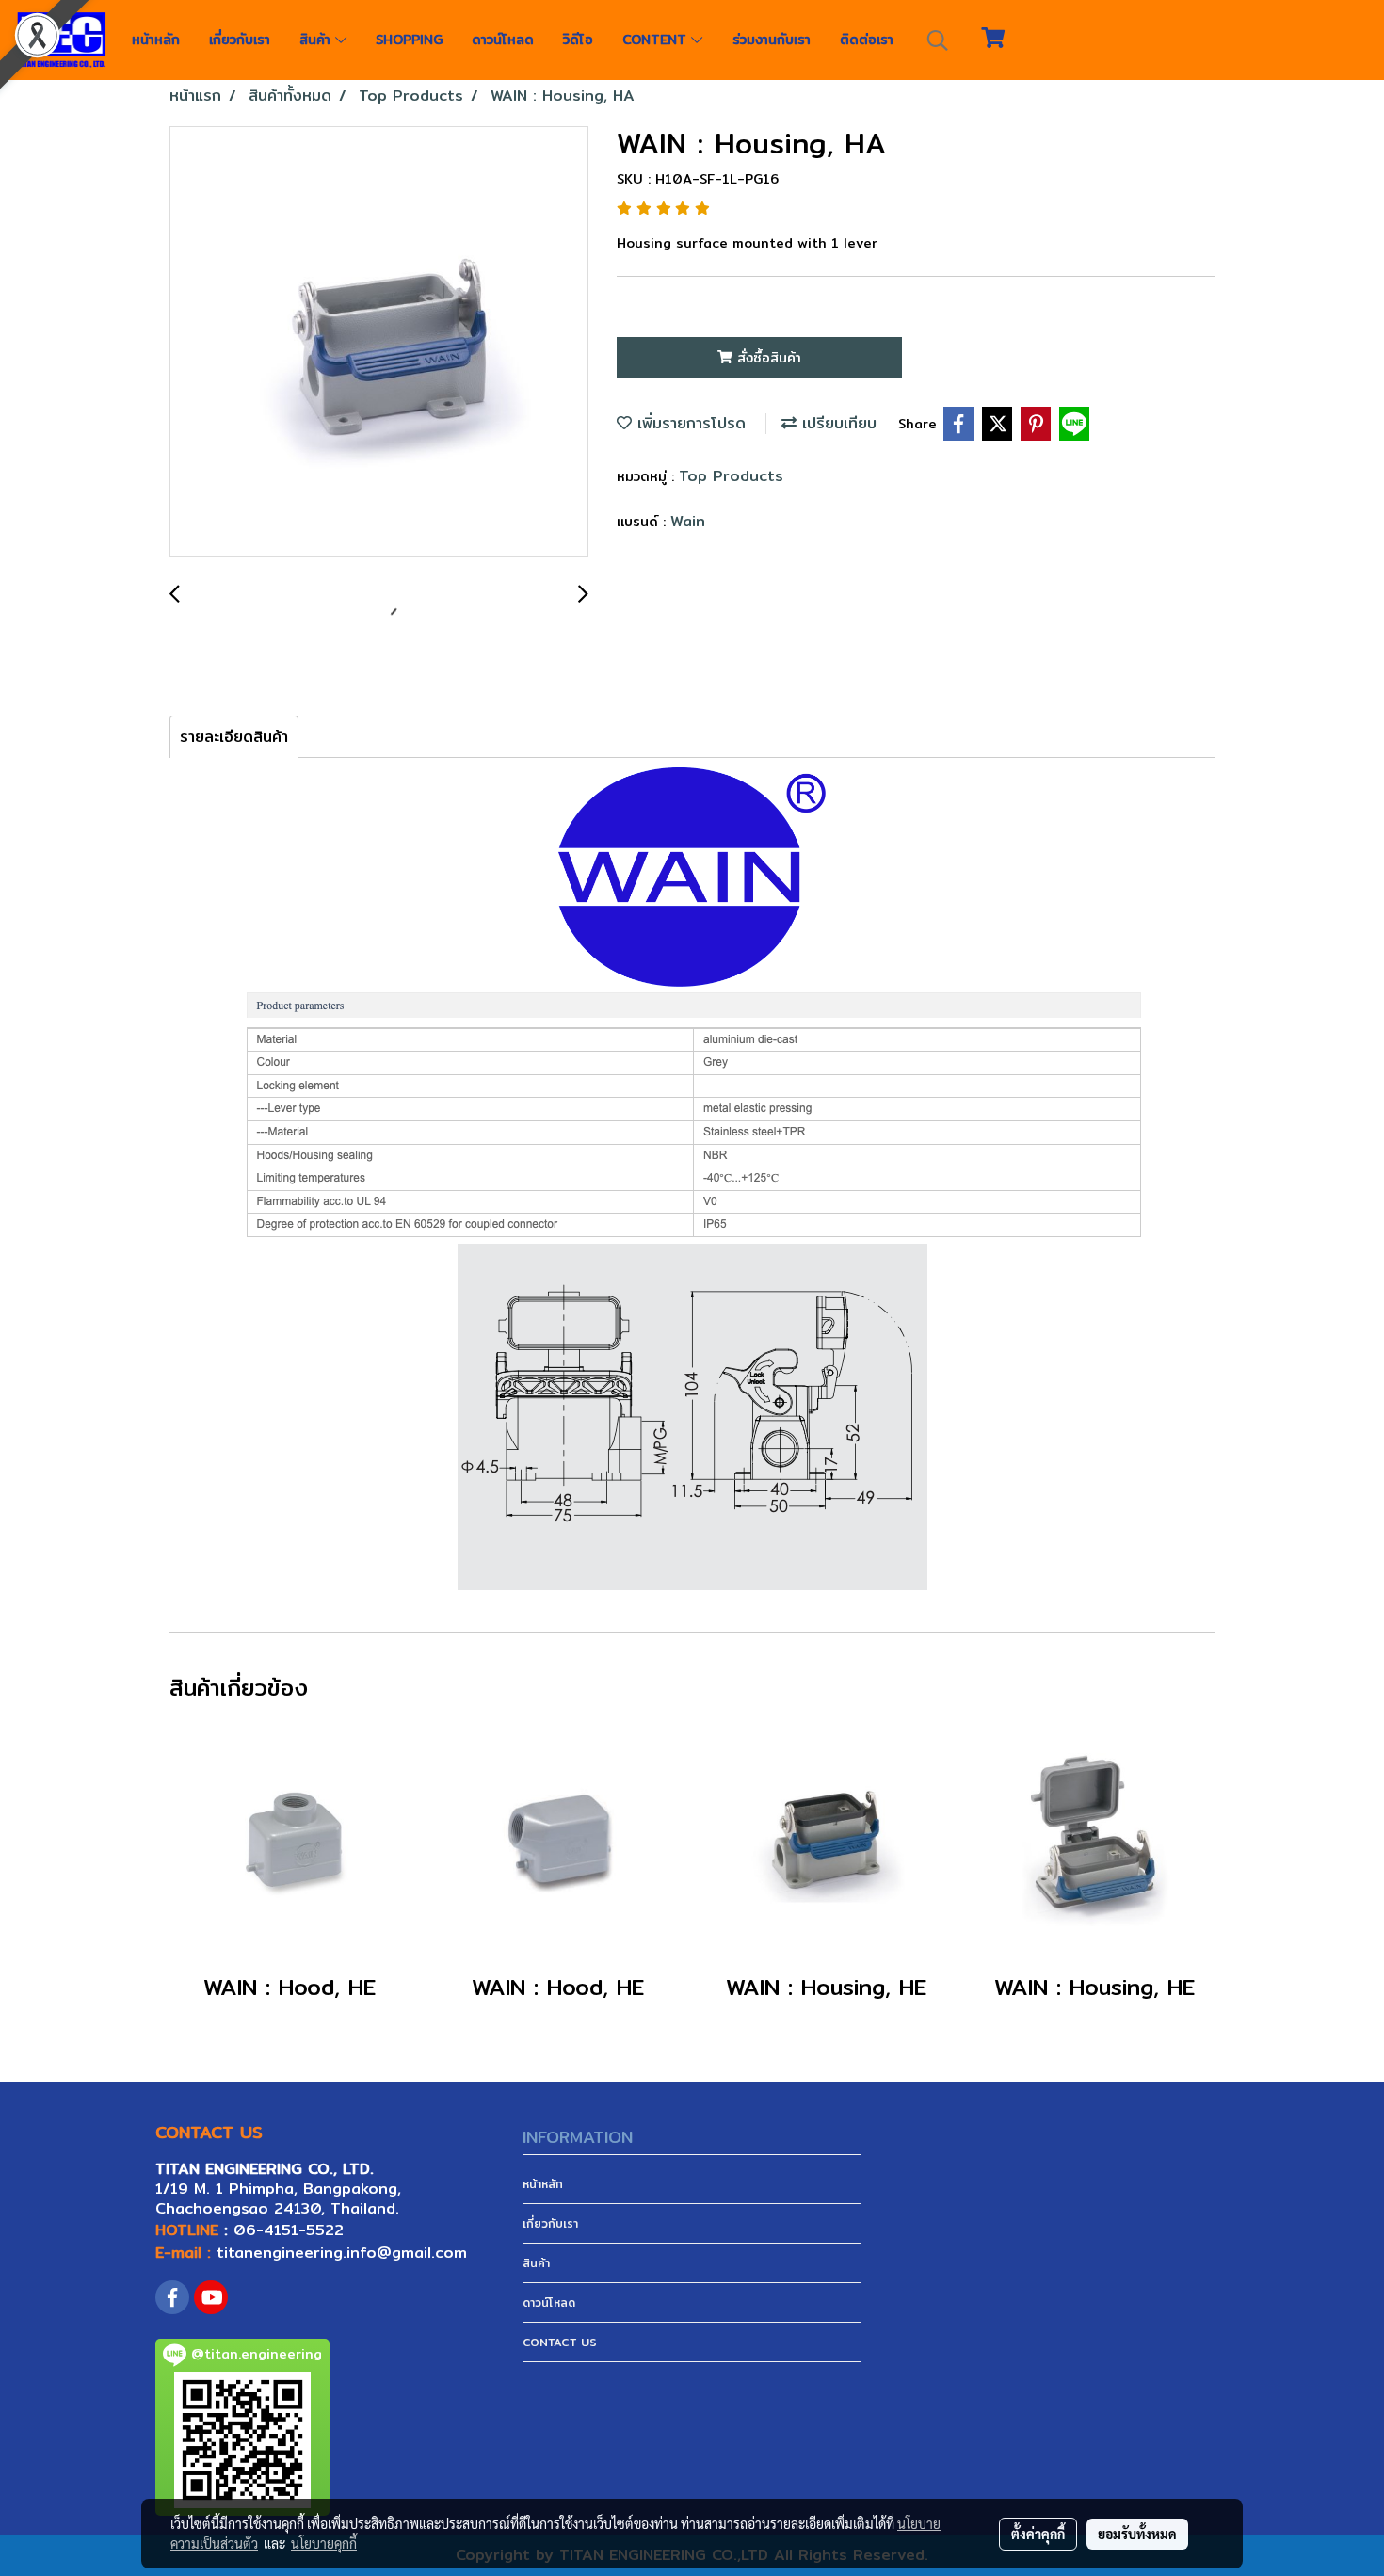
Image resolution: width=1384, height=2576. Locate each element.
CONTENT (657, 40)
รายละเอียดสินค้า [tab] (234, 737)
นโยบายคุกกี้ (324, 2543)
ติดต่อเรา (867, 40)
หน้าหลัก (156, 40)
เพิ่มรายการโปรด (689, 423)
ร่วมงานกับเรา (772, 40)
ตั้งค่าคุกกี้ (1038, 2534)
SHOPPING (409, 40)
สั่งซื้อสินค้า (767, 358)
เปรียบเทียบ (837, 423)
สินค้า (317, 40)
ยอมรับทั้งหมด (1137, 2534)
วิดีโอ (578, 40)
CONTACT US (560, 2342)
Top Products (731, 476)
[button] (938, 40)
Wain (688, 521)
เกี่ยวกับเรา (240, 40)
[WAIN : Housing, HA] (379, 343)
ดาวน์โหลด (503, 40)
